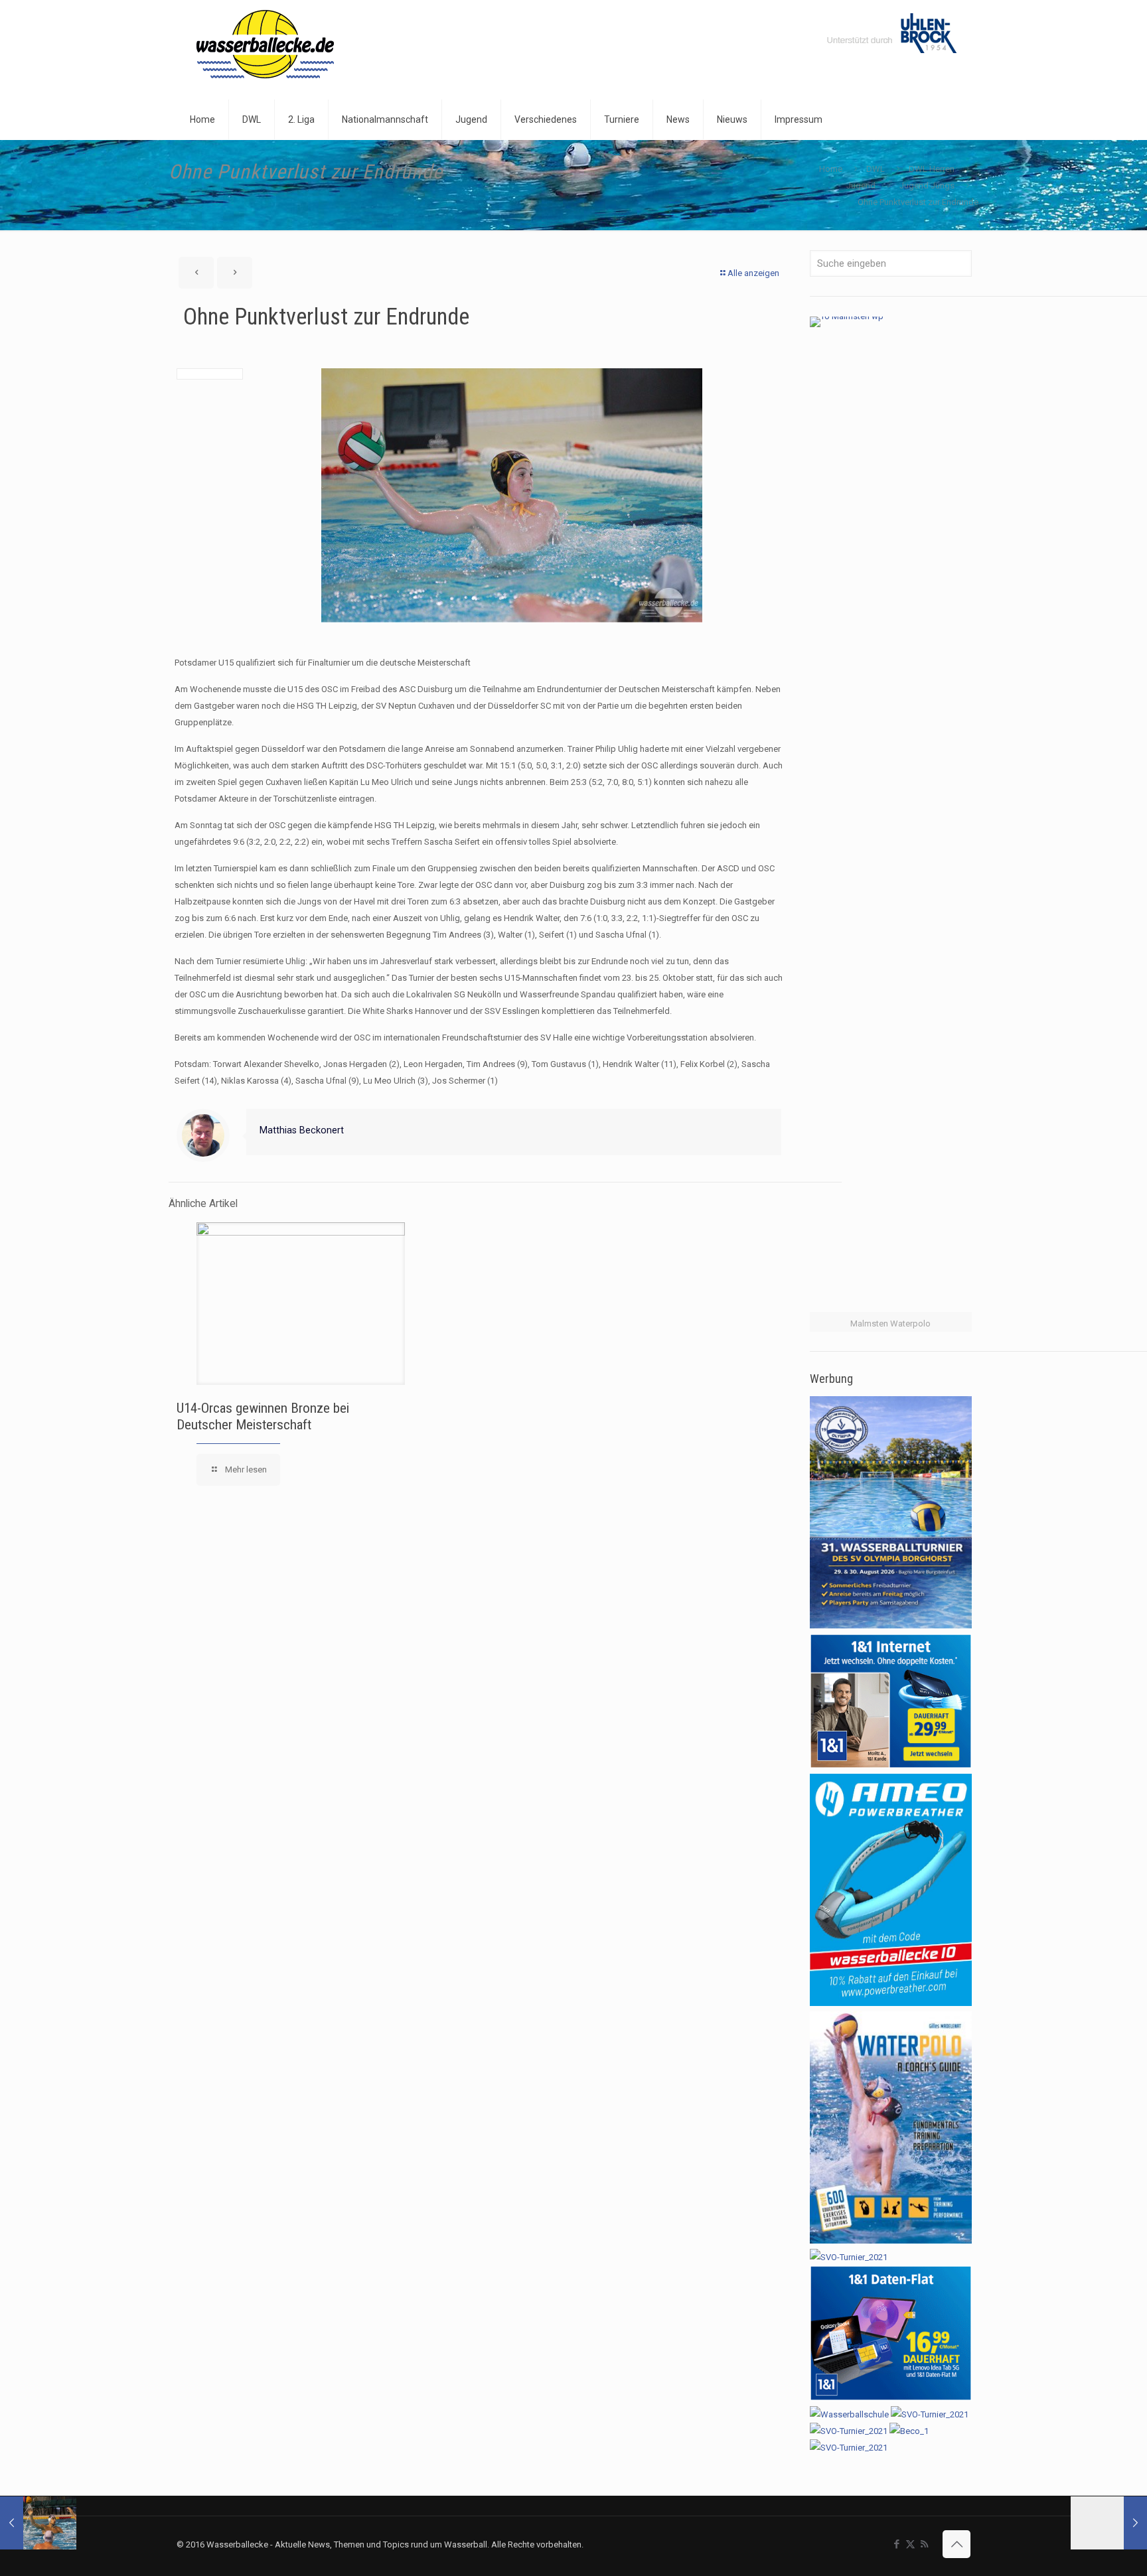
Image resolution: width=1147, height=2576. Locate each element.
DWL (876, 169)
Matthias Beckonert (302, 1130)
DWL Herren (932, 169)
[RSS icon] (924, 2544)
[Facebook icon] (896, 2544)
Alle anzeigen (753, 273)
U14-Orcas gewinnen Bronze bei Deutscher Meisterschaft (263, 1416)
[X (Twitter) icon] (910, 2544)
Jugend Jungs (927, 185)
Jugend (861, 185)
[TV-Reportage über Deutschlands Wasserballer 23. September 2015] (1109, 2523)
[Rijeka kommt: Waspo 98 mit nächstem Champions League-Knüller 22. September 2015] (38, 2523)
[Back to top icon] (956, 2544)
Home (831, 169)
